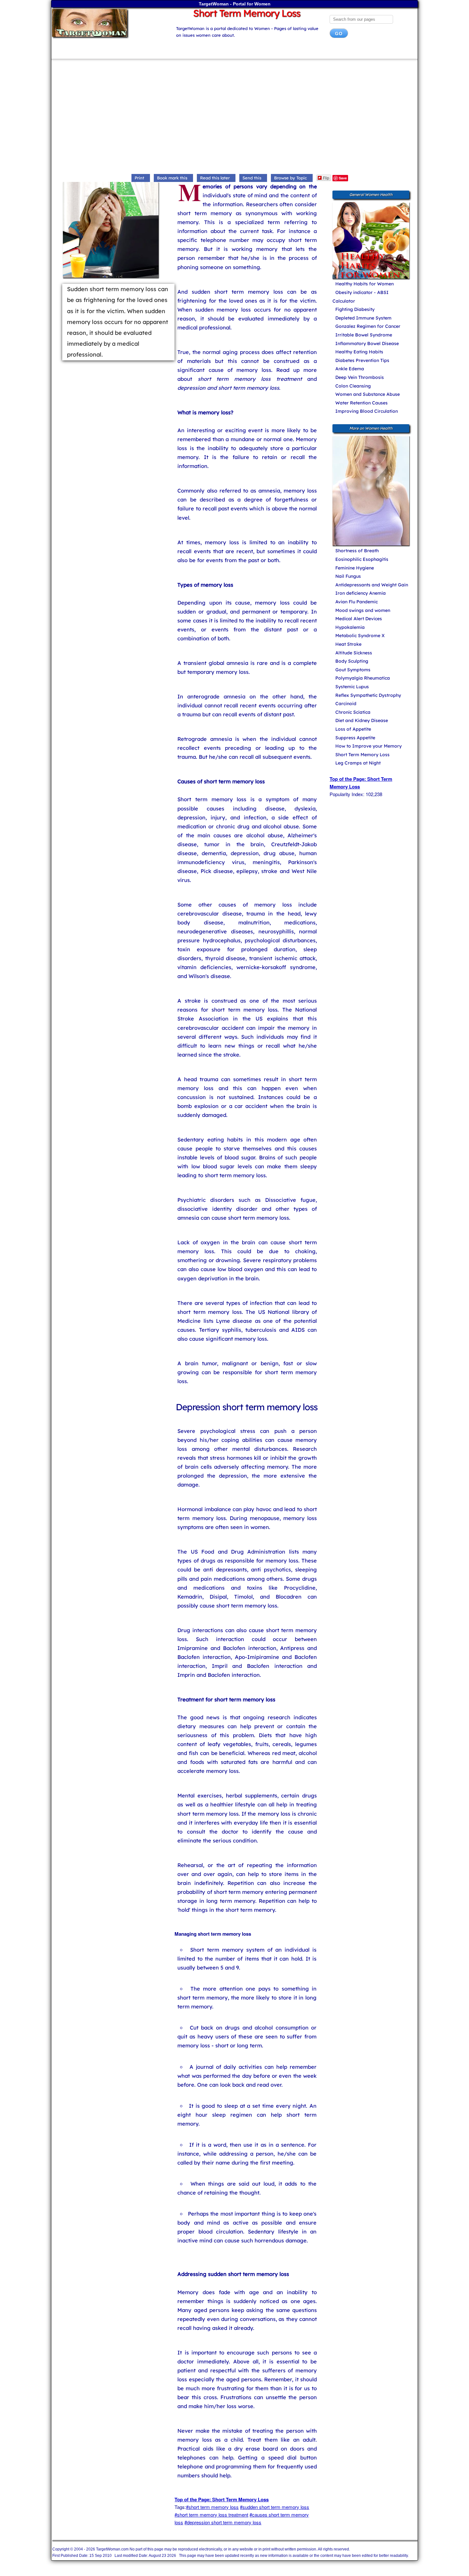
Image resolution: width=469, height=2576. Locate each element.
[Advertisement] (234, 118)
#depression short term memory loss (223, 2522)
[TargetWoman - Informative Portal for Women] (108, 23)
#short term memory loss (212, 2507)
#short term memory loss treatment (211, 2515)
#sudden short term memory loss (275, 2507)
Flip (326, 178)
